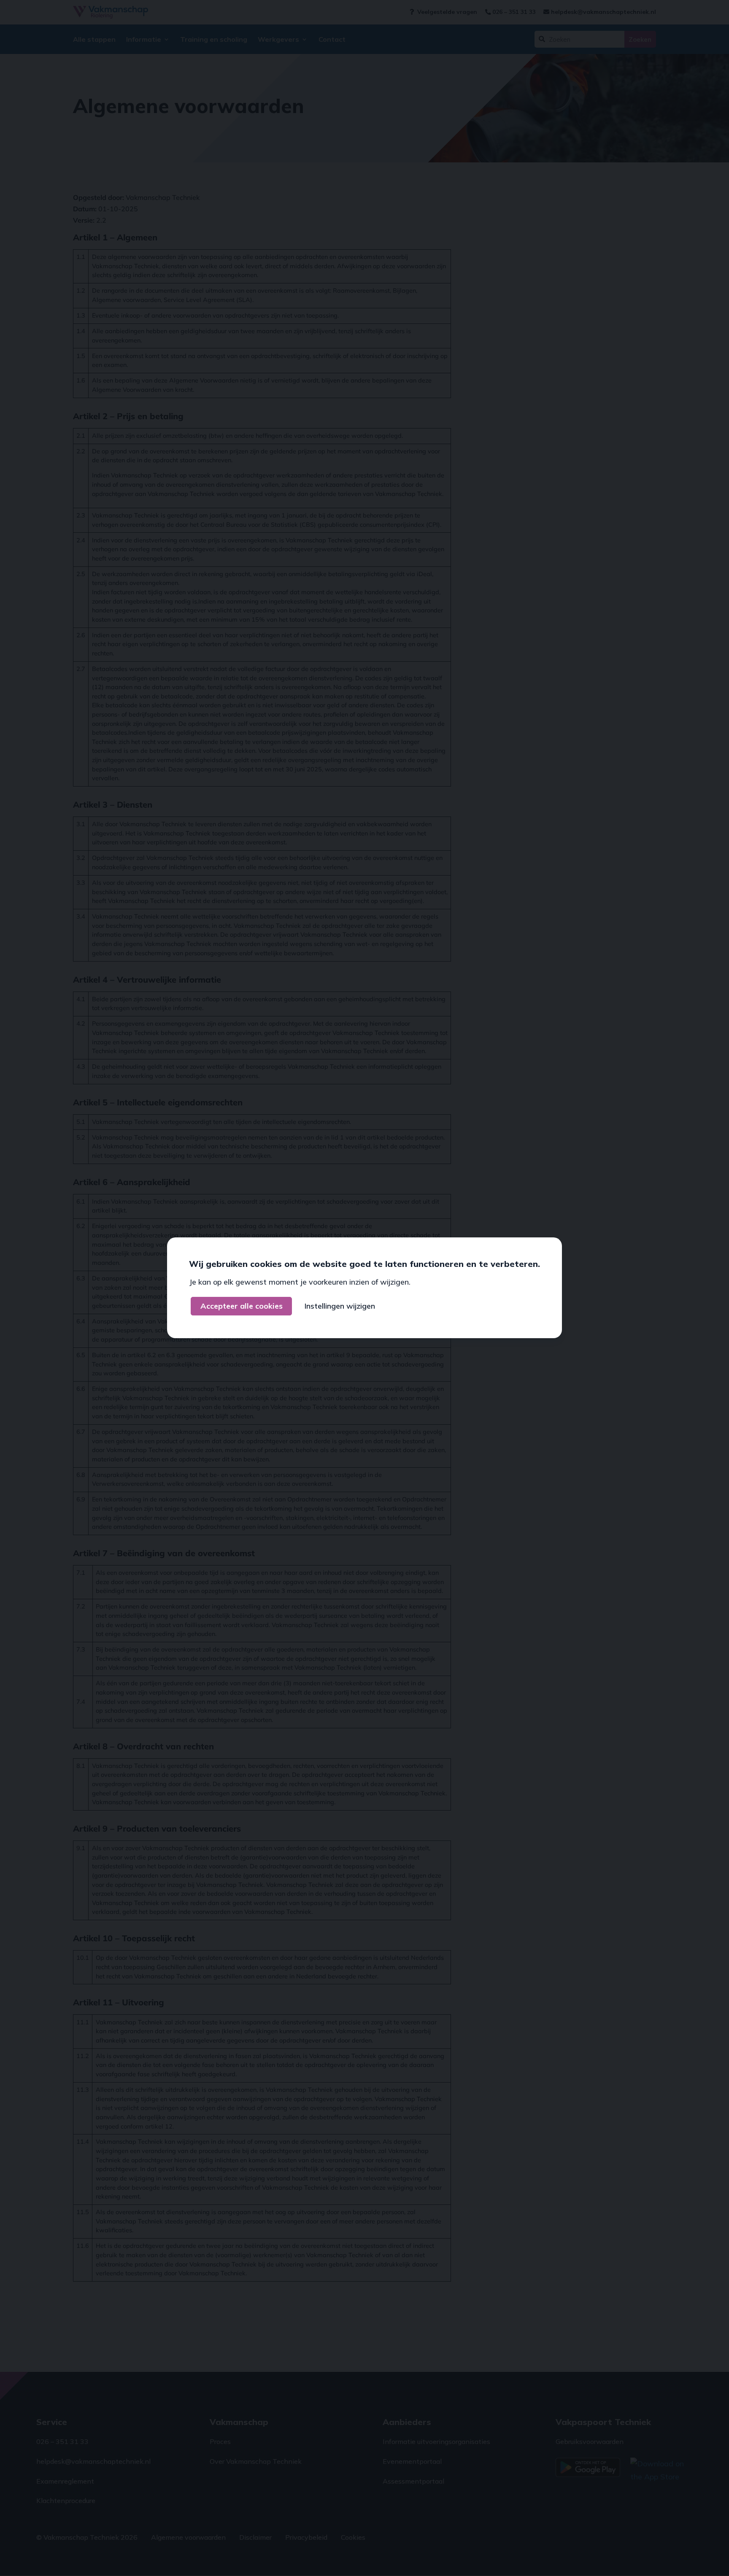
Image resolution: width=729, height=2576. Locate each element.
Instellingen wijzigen (340, 1306)
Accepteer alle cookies (242, 1306)
